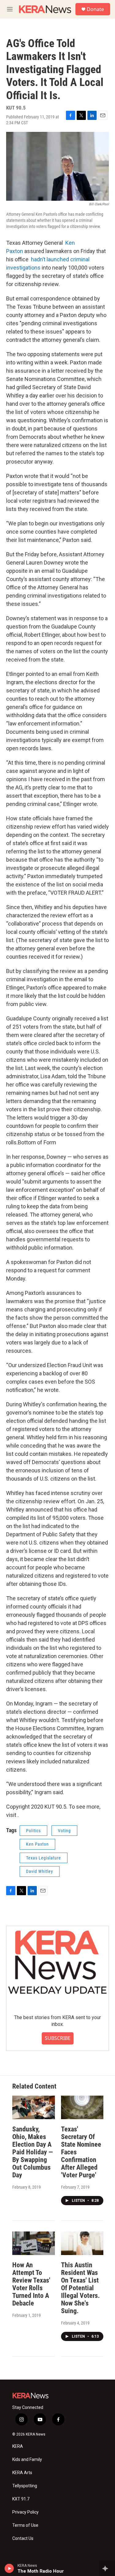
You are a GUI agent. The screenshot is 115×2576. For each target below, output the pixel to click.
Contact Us (23, 2539)
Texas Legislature (44, 1858)
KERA (18, 2446)
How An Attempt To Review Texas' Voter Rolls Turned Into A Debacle (31, 2284)
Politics (33, 1831)
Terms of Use (25, 2525)
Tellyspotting (25, 2486)
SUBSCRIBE (58, 2038)
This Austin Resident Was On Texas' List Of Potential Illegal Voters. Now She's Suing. (80, 2288)
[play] (9, 2568)
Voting (64, 1831)
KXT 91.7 (21, 2499)
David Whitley (40, 1871)
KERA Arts (22, 2473)
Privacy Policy (25, 2512)
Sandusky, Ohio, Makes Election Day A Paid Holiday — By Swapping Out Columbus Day (33, 2152)
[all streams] (107, 2568)
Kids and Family (27, 2460)
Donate (95, 9)
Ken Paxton (37, 1844)
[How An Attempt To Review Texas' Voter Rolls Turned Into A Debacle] (34, 2243)
